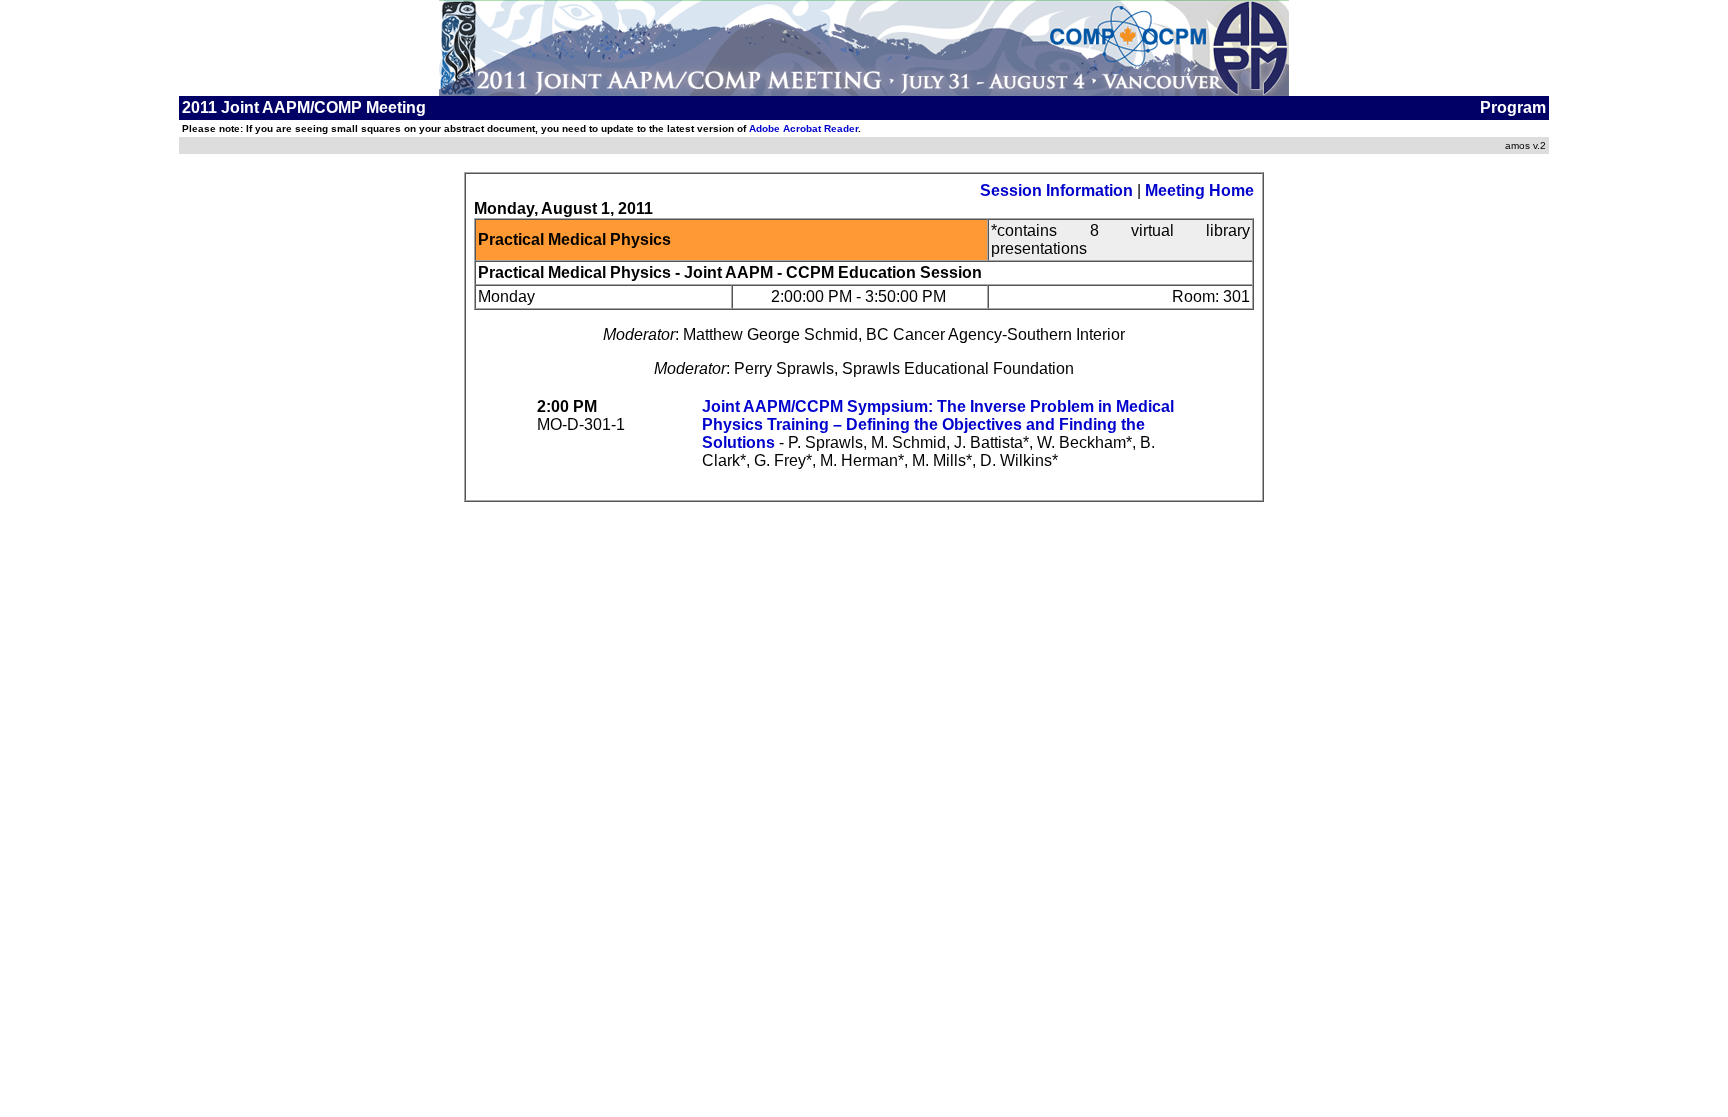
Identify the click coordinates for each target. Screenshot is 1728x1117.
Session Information (1056, 190)
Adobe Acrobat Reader (803, 128)
